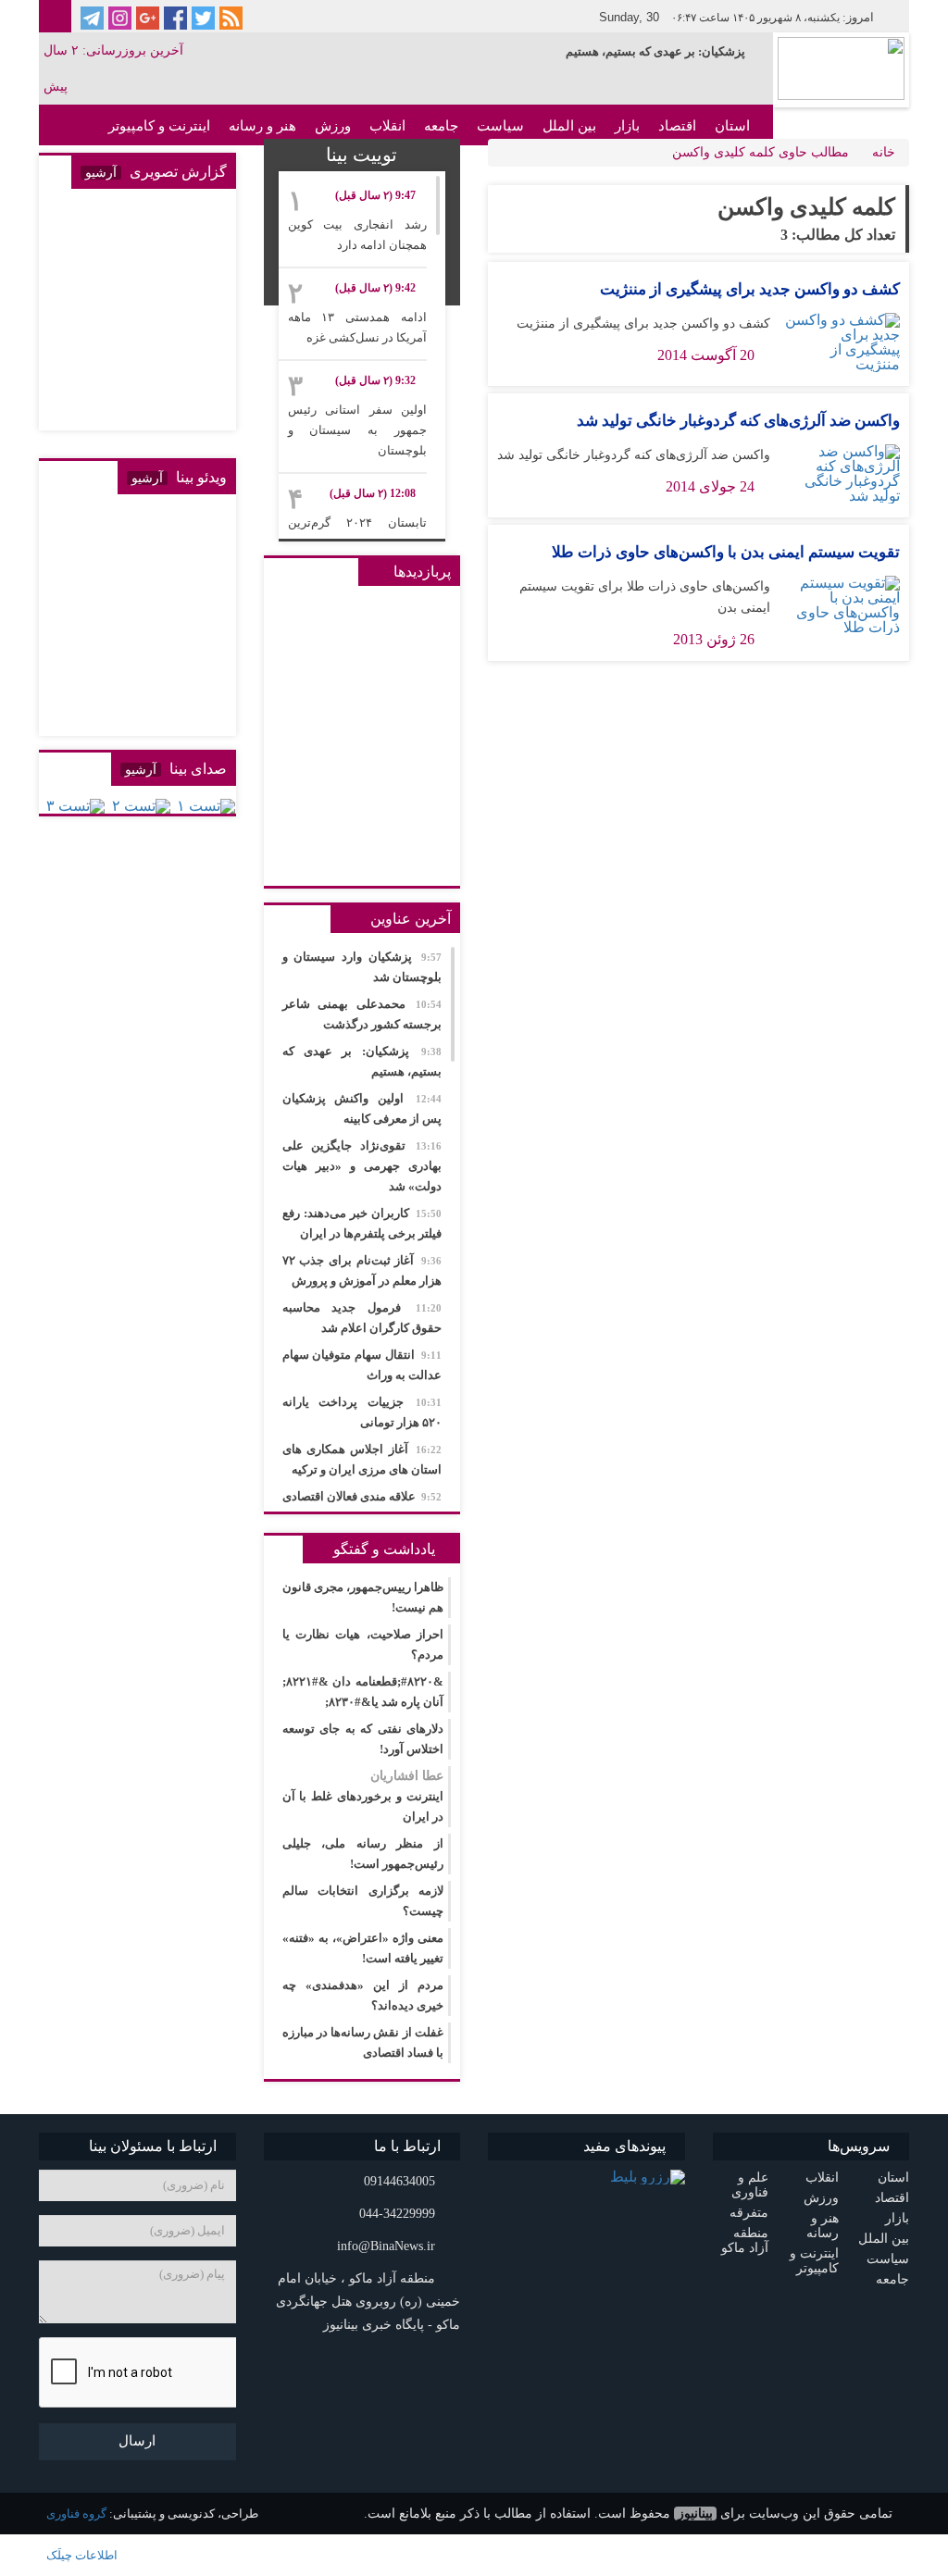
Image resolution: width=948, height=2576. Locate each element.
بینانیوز (695, 2514)
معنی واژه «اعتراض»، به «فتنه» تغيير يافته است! (363, 1948)
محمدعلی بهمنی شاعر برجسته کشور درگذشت (362, 1014)
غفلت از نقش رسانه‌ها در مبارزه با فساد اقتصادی (363, 2042)
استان (732, 126)
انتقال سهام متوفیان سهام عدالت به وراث (362, 1365)
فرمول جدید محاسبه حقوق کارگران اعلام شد (362, 1318)
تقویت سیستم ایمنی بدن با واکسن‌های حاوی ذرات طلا (726, 552)
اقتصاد (677, 126)
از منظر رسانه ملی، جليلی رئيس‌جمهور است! (363, 1854)
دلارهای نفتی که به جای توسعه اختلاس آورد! (363, 1739)
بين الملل (569, 126)
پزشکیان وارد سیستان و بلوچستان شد (362, 967)
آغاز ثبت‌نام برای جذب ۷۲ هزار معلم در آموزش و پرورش (362, 1270)
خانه (884, 152)
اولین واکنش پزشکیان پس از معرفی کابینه (362, 1108)
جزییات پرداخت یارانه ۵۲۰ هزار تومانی (362, 1412)
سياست (500, 126)
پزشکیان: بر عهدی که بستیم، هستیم (655, 51)
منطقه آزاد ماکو (745, 2240)
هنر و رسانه (262, 126)
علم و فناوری (750, 2185)
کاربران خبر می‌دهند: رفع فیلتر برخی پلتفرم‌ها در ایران (362, 1223)
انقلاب (387, 126)
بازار (627, 126)
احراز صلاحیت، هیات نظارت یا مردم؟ (363, 1644)
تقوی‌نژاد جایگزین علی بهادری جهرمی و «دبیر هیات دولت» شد (362, 1166)
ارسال (137, 2441)
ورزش (333, 126)
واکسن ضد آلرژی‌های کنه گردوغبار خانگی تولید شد (738, 421)
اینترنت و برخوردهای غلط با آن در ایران (363, 1796)
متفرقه (749, 2213)
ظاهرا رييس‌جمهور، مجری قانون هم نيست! (363, 1597)
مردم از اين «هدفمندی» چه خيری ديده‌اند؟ (363, 1995)
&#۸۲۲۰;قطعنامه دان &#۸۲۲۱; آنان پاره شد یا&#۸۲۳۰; (363, 1692)
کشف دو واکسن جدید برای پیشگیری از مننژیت (750, 289)
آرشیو (101, 173)
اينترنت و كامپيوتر (159, 126)
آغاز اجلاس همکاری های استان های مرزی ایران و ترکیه (362, 1459)
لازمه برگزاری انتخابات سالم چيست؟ (363, 1901)
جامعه (441, 126)
